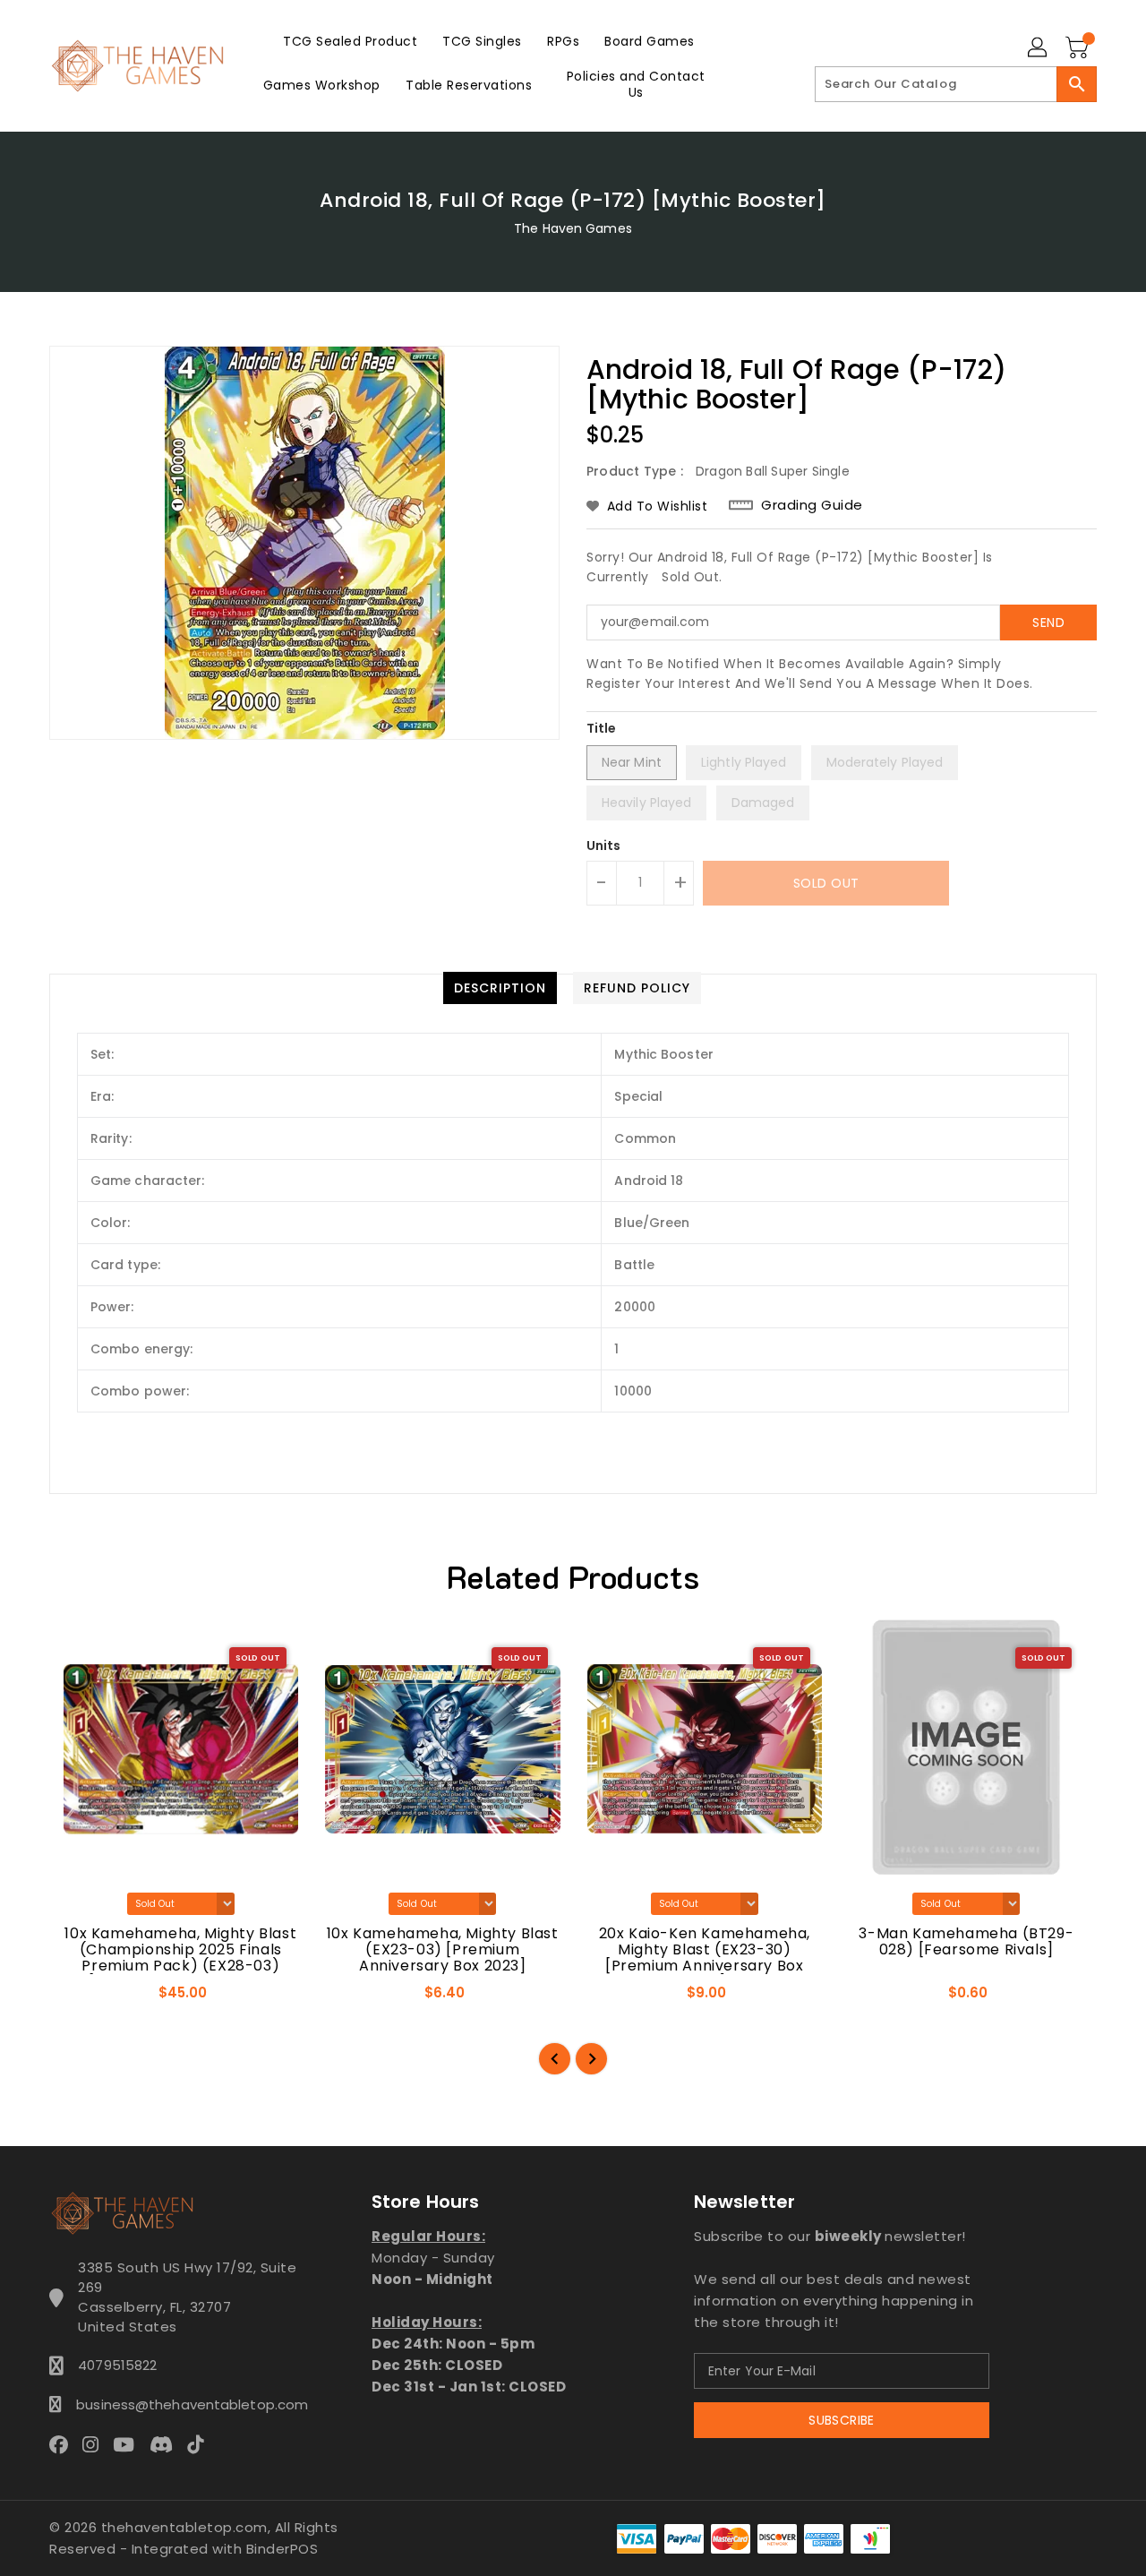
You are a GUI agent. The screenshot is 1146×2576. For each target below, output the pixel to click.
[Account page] (1039, 48)
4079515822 (117, 2365)
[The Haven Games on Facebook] (64, 2444)
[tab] (500, 988)
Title (602, 728)
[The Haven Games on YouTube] (129, 2444)
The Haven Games (573, 228)
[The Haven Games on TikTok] (201, 2444)
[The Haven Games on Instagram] (96, 2444)
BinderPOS (282, 2549)
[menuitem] (350, 41)
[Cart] (1079, 48)
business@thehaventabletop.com (187, 2404)
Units (604, 846)
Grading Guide (812, 505)
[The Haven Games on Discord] (167, 2444)
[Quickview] (79, 1998)
